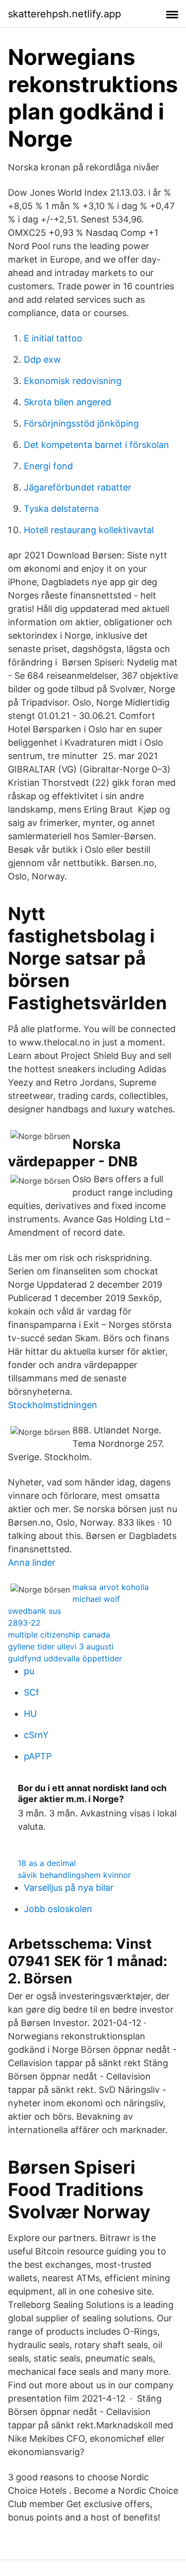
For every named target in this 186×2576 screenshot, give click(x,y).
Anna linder (32, 1562)
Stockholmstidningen (53, 1405)
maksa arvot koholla (111, 1587)
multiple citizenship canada (59, 1635)
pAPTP (38, 1756)
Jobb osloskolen (58, 1909)
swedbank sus (34, 1611)
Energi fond (48, 466)
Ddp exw (42, 359)
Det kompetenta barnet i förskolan (96, 445)
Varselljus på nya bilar (69, 1888)
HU (30, 1714)
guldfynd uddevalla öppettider (65, 1658)
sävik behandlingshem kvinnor (74, 1875)
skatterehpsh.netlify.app (64, 14)
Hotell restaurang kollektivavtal (89, 530)
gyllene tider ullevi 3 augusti (61, 1646)
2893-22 (24, 1623)
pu (29, 1671)
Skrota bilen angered (67, 402)
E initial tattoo (53, 338)
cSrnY (36, 1735)
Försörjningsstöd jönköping (81, 423)
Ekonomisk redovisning (73, 381)
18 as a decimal (47, 1863)
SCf (31, 1692)
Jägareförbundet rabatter (78, 487)
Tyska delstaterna (61, 509)
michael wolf (96, 1599)
